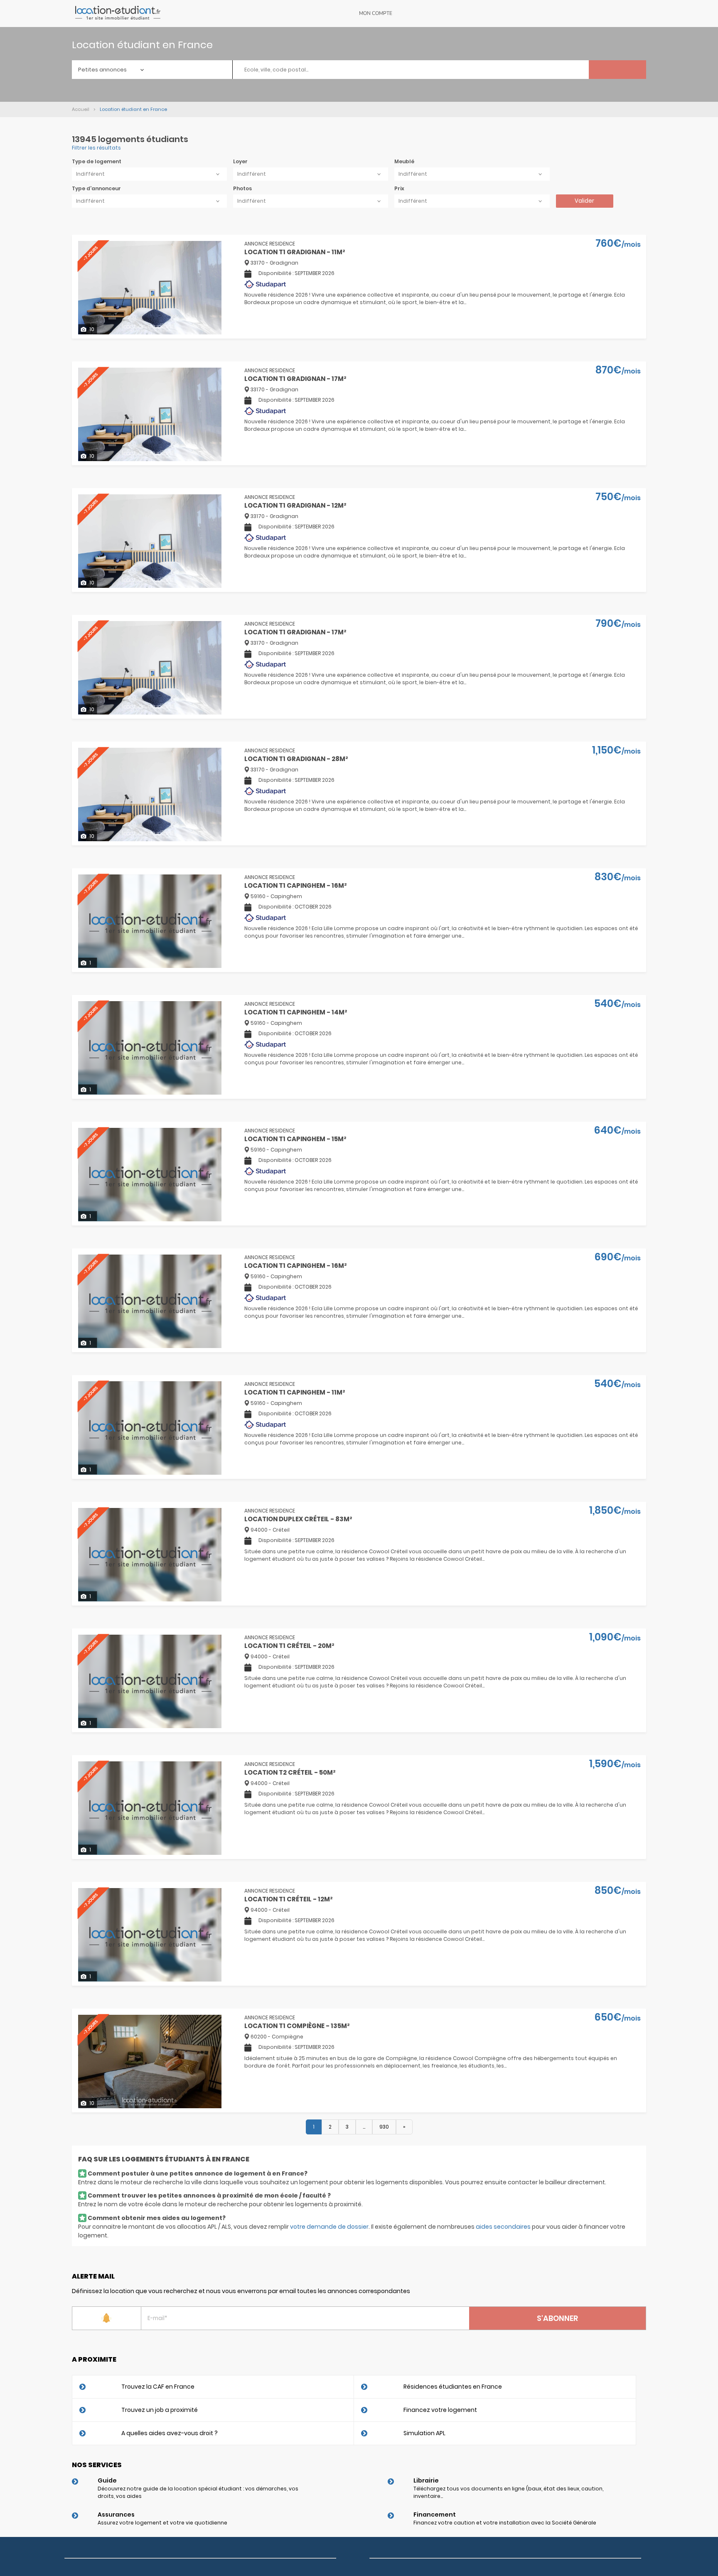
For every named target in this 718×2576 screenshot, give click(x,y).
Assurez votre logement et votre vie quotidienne (162, 2523)
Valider (584, 201)
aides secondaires (503, 2227)
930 (384, 2127)
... (364, 2127)
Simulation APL (424, 2433)
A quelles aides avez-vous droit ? (170, 2433)
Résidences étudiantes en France (453, 2387)
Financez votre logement (440, 2410)
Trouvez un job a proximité (160, 2410)
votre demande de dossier (329, 2227)
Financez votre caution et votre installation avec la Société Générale (505, 2523)
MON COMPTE (376, 13)
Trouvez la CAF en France (158, 2387)
